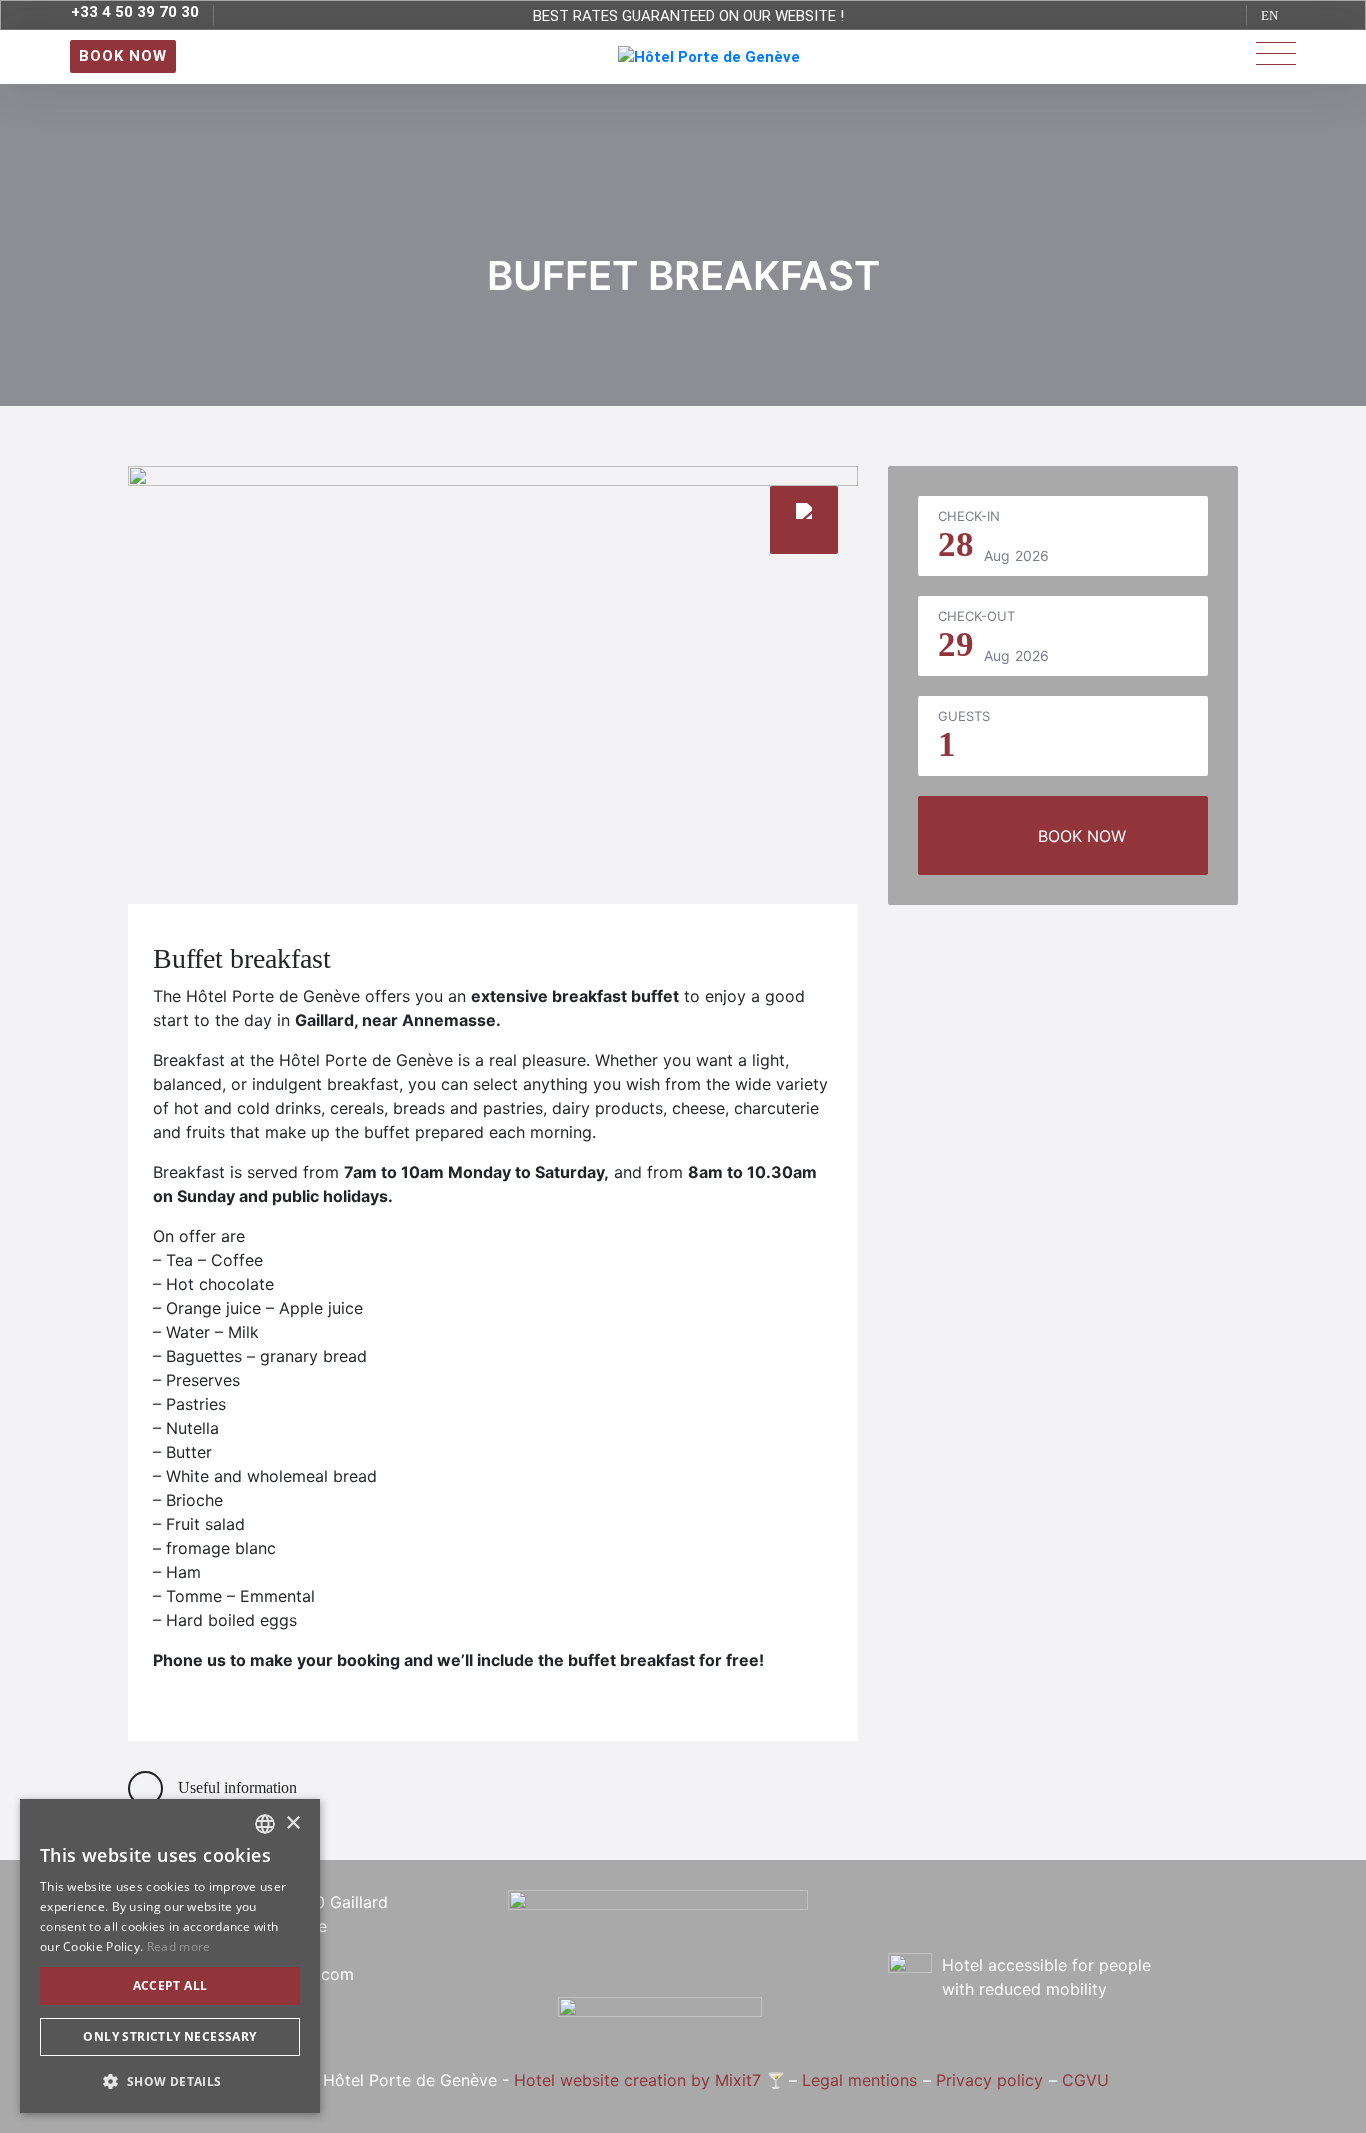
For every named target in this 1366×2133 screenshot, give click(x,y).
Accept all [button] (170, 1985)
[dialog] (170, 1956)
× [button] (292, 1823)
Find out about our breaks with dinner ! (688, 19)
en (1269, 15)
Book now (1082, 836)
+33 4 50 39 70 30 (135, 12)
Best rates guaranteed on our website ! (688, 2)
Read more (179, 1946)
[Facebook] (1043, 1923)
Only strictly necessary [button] (169, 2036)
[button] (170, 2081)
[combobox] (265, 1824)
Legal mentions (859, 2080)
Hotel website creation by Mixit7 (637, 2080)
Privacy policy (989, 2080)
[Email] (1082, 1923)
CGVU (1085, 2080)
